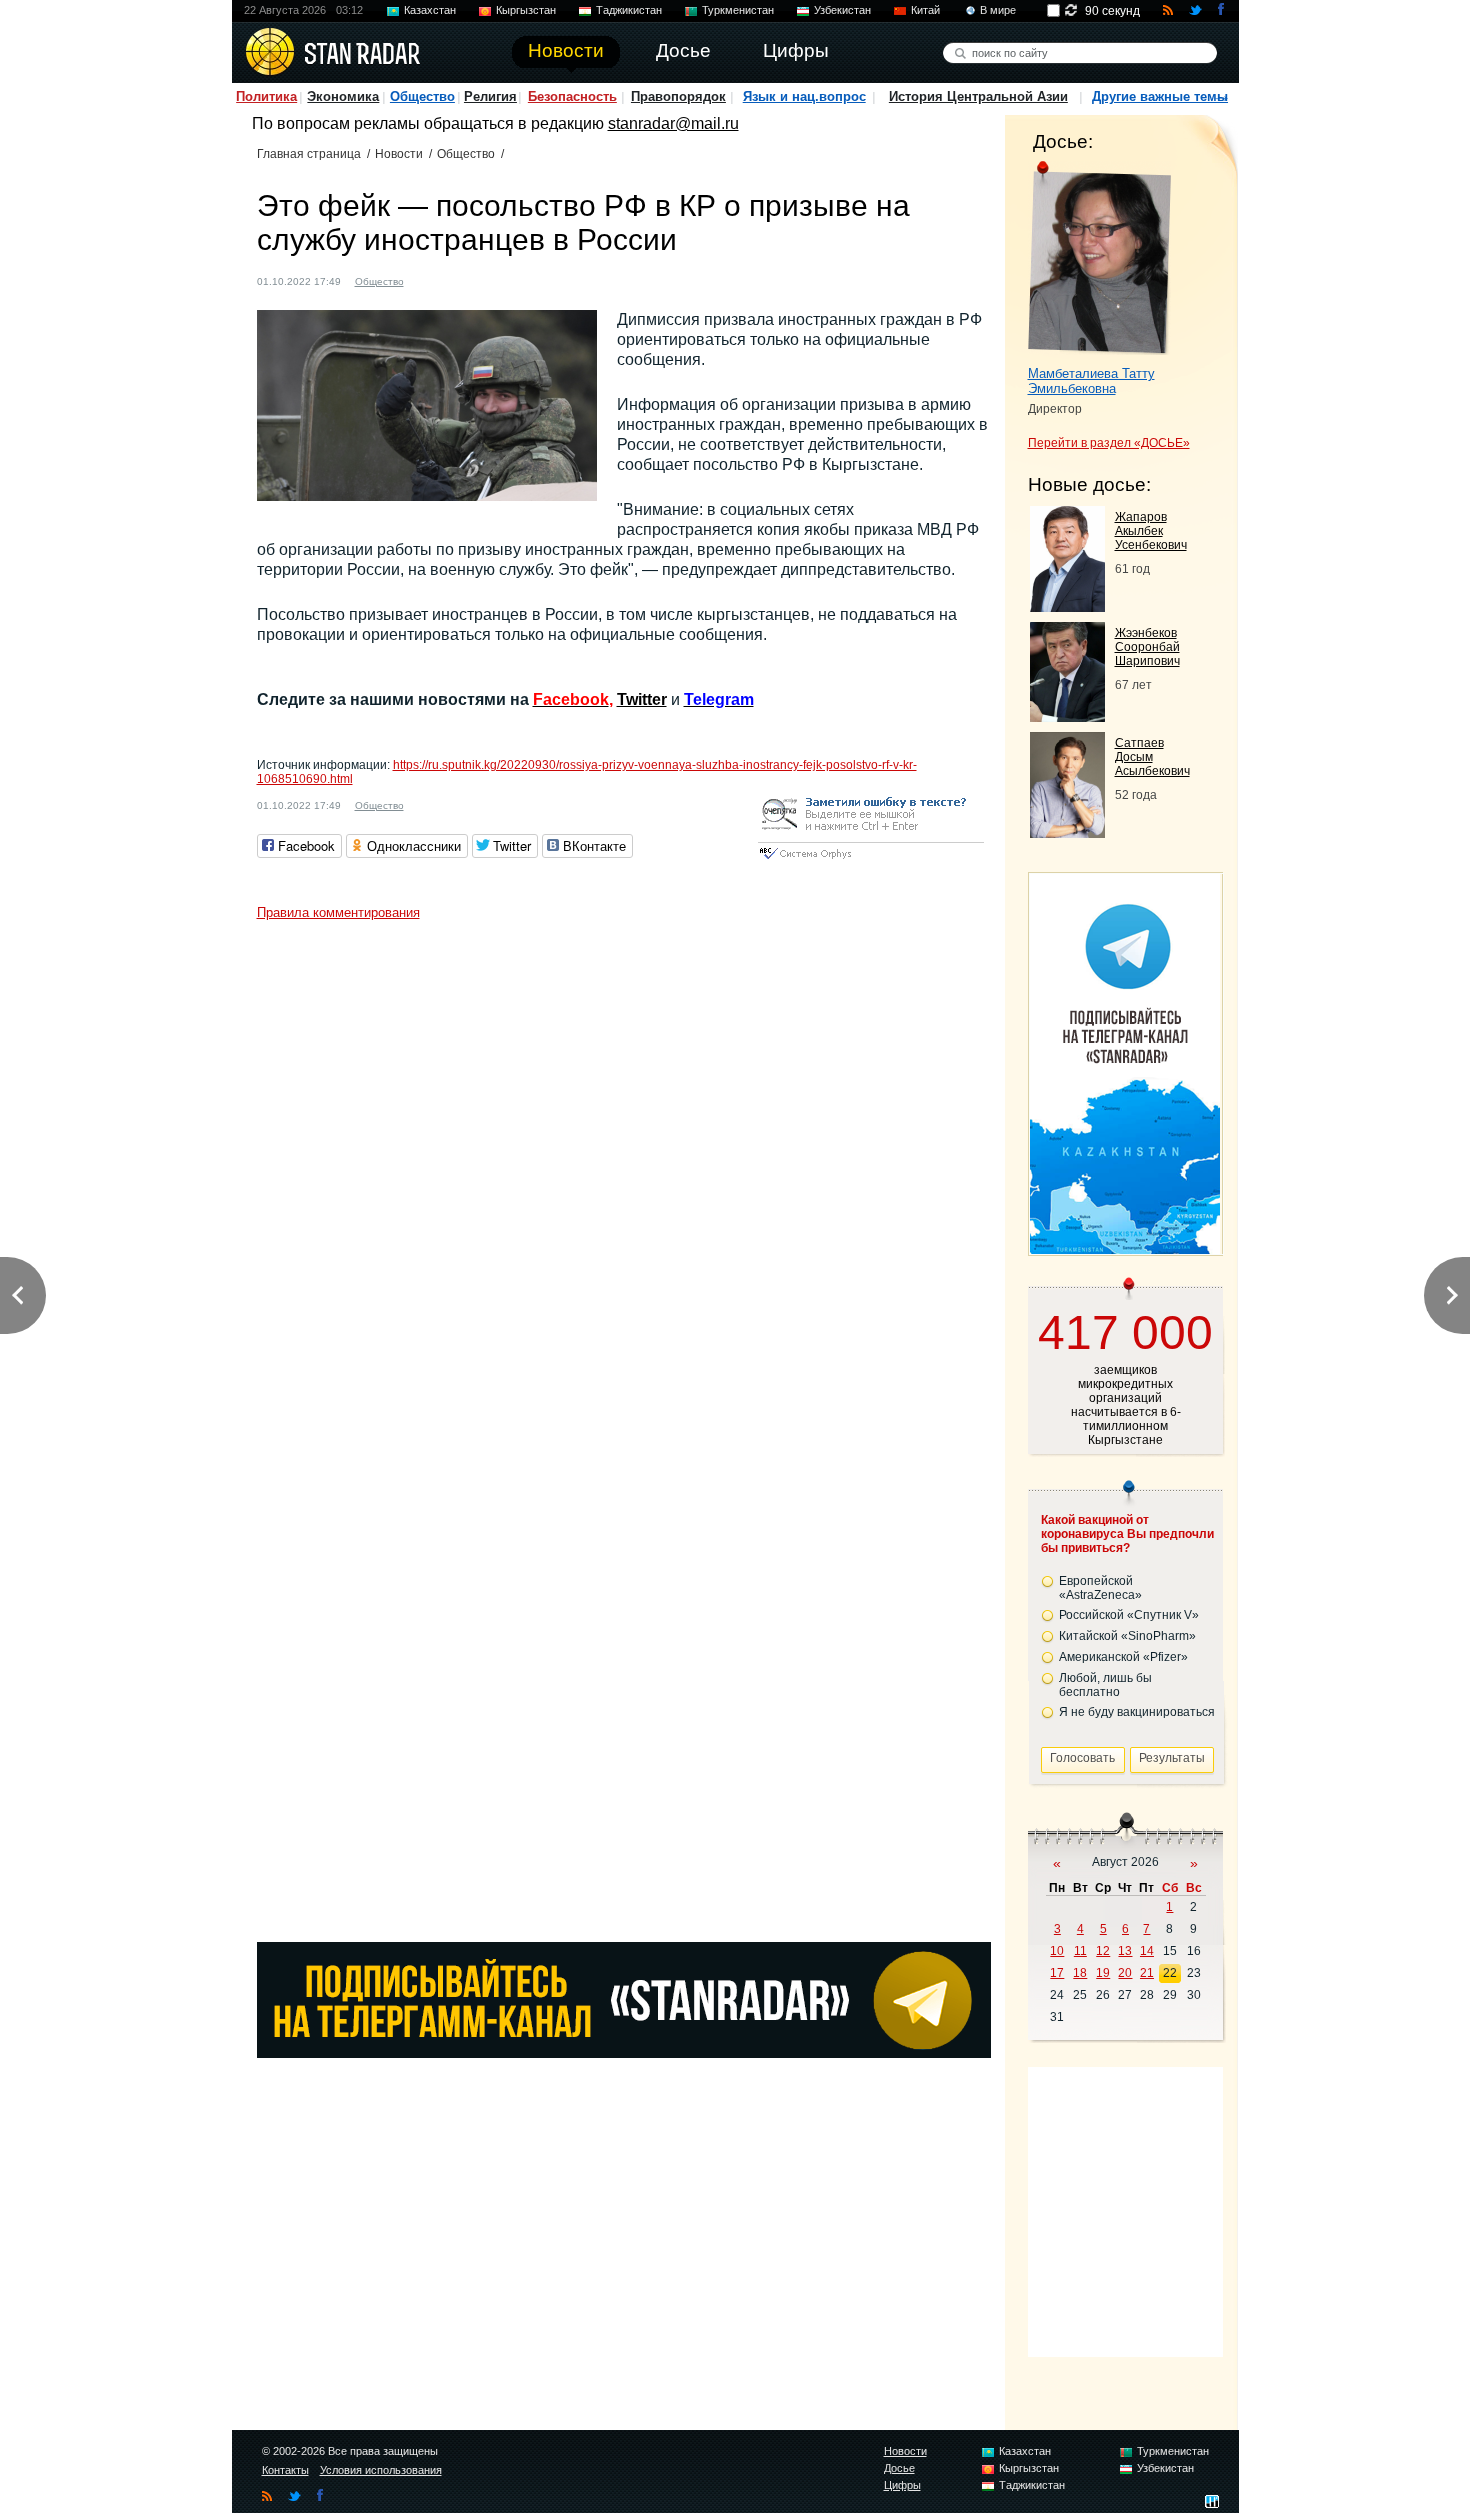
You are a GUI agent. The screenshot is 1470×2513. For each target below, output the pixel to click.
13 (1125, 1951)
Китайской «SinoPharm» (1127, 1636)
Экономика (343, 96)
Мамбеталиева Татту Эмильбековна (1091, 381)
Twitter (642, 699)
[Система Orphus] (871, 860)
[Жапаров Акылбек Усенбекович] (1067, 606)
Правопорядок (678, 96)
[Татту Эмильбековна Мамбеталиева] (1099, 258)
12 (1103, 1951)
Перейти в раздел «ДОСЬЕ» (1109, 443)
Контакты (285, 2470)
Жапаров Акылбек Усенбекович (1151, 531)
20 (1125, 1973)
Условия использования (381, 2470)
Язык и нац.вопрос (804, 96)
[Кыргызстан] (431, 279)
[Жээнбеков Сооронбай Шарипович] (1067, 716)
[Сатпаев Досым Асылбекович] (1067, 832)
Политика (266, 96)
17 (1057, 1973)
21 (1147, 1973)
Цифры (902, 2485)
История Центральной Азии (978, 96)
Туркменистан (738, 10)
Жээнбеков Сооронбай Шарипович (1147, 647)
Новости (399, 154)
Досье (899, 2468)
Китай (925, 10)
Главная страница (309, 154)
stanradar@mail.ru (673, 123)
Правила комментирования (338, 912)
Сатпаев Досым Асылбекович (1152, 757)
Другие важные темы (1160, 96)
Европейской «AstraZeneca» (1100, 1588)
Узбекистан (842, 10)
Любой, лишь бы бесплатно (1105, 1685)
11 (1080, 1951)
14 (1147, 1951)
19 (1103, 1973)
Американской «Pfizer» (1123, 1657)
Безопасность (572, 96)
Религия (490, 96)
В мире (998, 10)
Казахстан (430, 10)
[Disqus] (624, 1180)
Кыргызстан (526, 10)
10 (1057, 1951)
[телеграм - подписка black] (624, 2052)
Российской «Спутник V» (1129, 1615)
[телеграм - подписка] (1125, 1248)
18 (1080, 1973)
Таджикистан (629, 10)
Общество (422, 96)
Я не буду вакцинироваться (1137, 1712)
